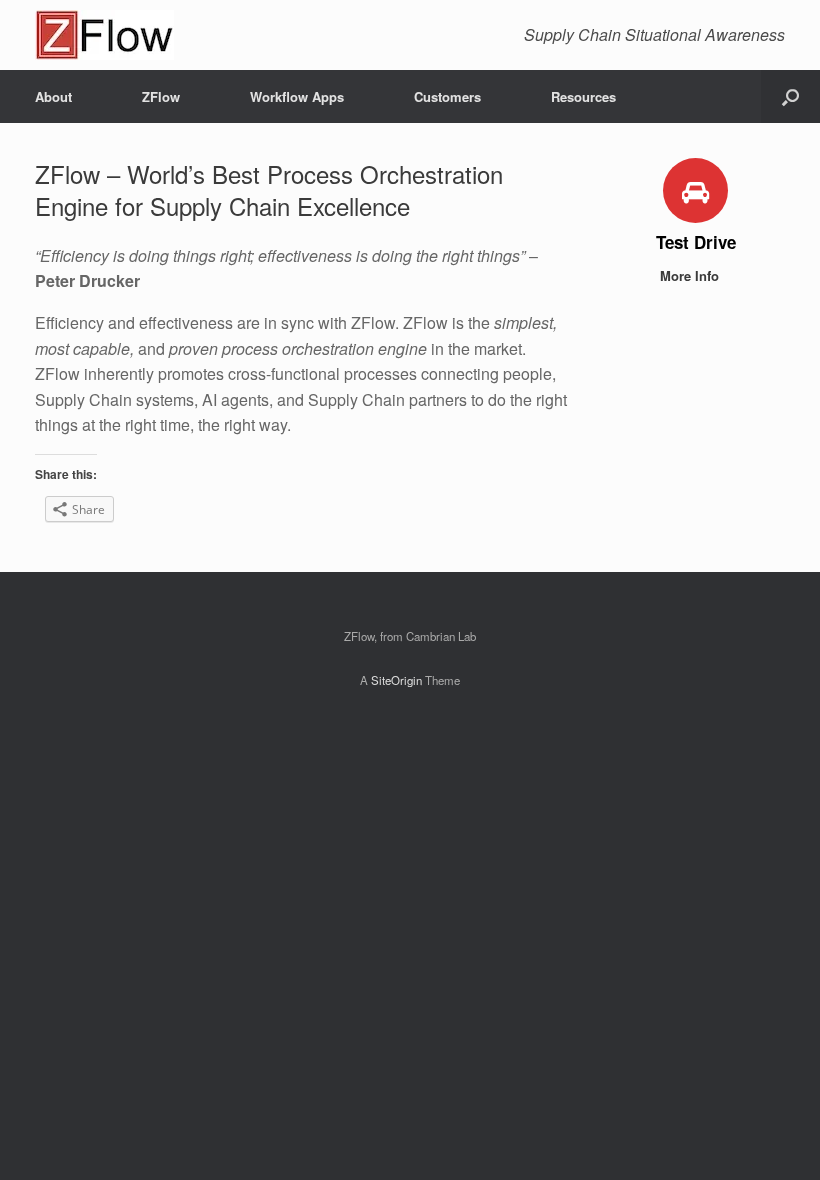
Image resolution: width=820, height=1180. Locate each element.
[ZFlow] (104, 35)
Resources (583, 96)
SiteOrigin (396, 680)
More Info (691, 275)
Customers (447, 96)
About (53, 96)
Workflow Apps (297, 96)
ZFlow (161, 96)
